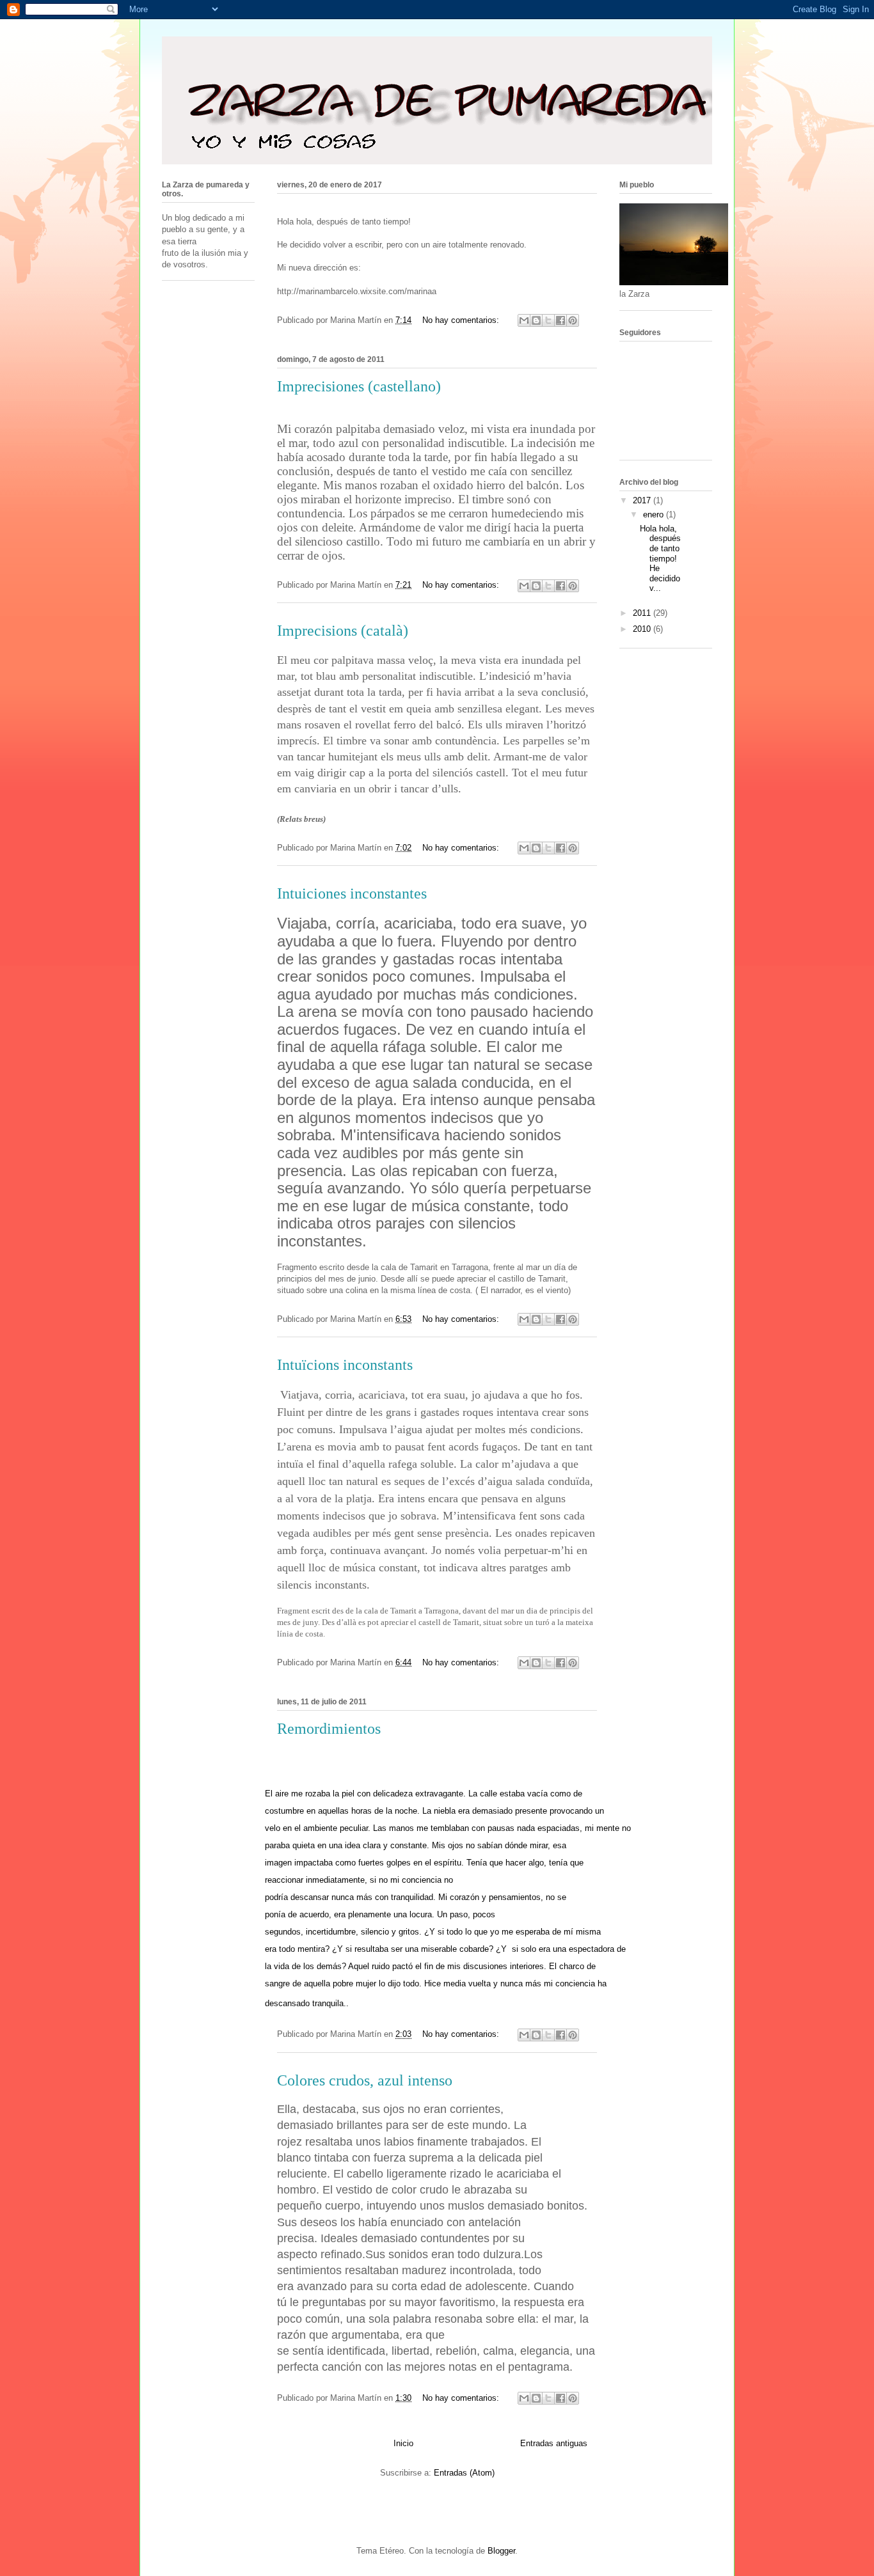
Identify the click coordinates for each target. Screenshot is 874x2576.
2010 (643, 629)
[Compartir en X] (548, 320)
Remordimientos (329, 1729)
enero (655, 514)
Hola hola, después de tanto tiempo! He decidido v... (660, 559)
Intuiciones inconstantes (352, 893)
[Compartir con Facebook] (560, 320)
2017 (643, 500)
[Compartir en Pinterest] (573, 320)
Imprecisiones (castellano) (359, 386)
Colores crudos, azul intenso (365, 2080)
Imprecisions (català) (343, 631)
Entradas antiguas (554, 2443)
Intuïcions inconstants (345, 1365)
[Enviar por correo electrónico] (524, 320)
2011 (643, 613)
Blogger (501, 2551)
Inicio (403, 2443)
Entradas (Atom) (464, 2473)
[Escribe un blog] (536, 320)
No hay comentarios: (462, 320)
